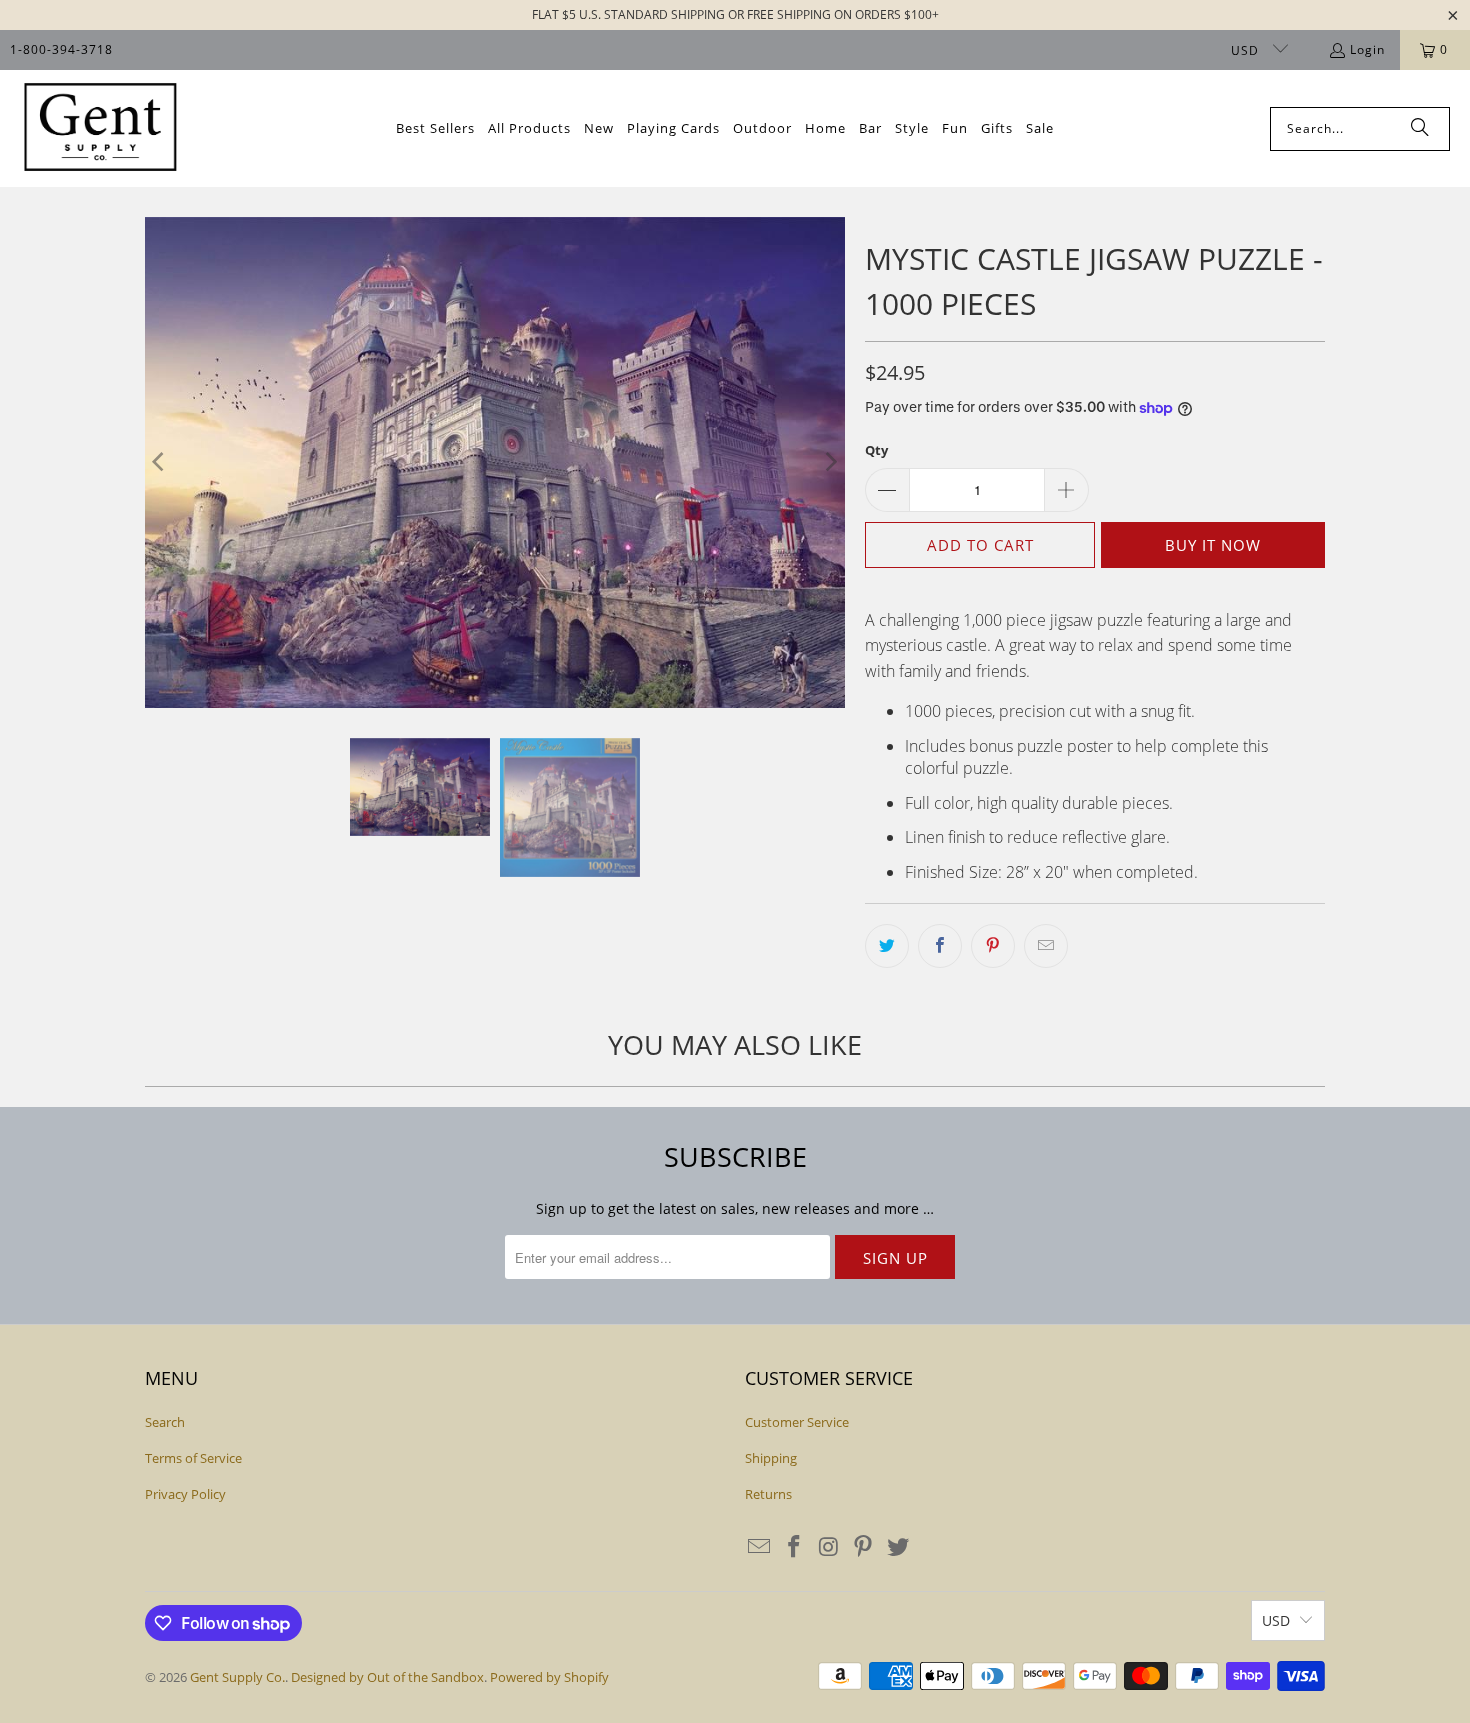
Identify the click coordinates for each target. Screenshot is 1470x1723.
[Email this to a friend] (1046, 946)
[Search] (1420, 129)
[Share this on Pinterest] (993, 946)
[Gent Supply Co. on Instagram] (829, 1547)
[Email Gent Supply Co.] (760, 1547)
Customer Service (797, 1422)
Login (1367, 49)
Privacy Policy (185, 1494)
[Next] (830, 462)
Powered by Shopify (549, 1677)
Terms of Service (193, 1458)
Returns (768, 1494)
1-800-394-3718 (61, 49)
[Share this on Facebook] (940, 946)
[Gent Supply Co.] (100, 128)
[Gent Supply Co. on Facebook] (795, 1547)
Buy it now (1213, 545)
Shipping (771, 1458)
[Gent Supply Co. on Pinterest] (864, 1547)
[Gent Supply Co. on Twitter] (899, 1547)
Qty (876, 450)
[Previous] (160, 462)
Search (165, 1422)
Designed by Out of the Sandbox (387, 1677)
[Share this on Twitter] (887, 946)
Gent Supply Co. (237, 1677)
